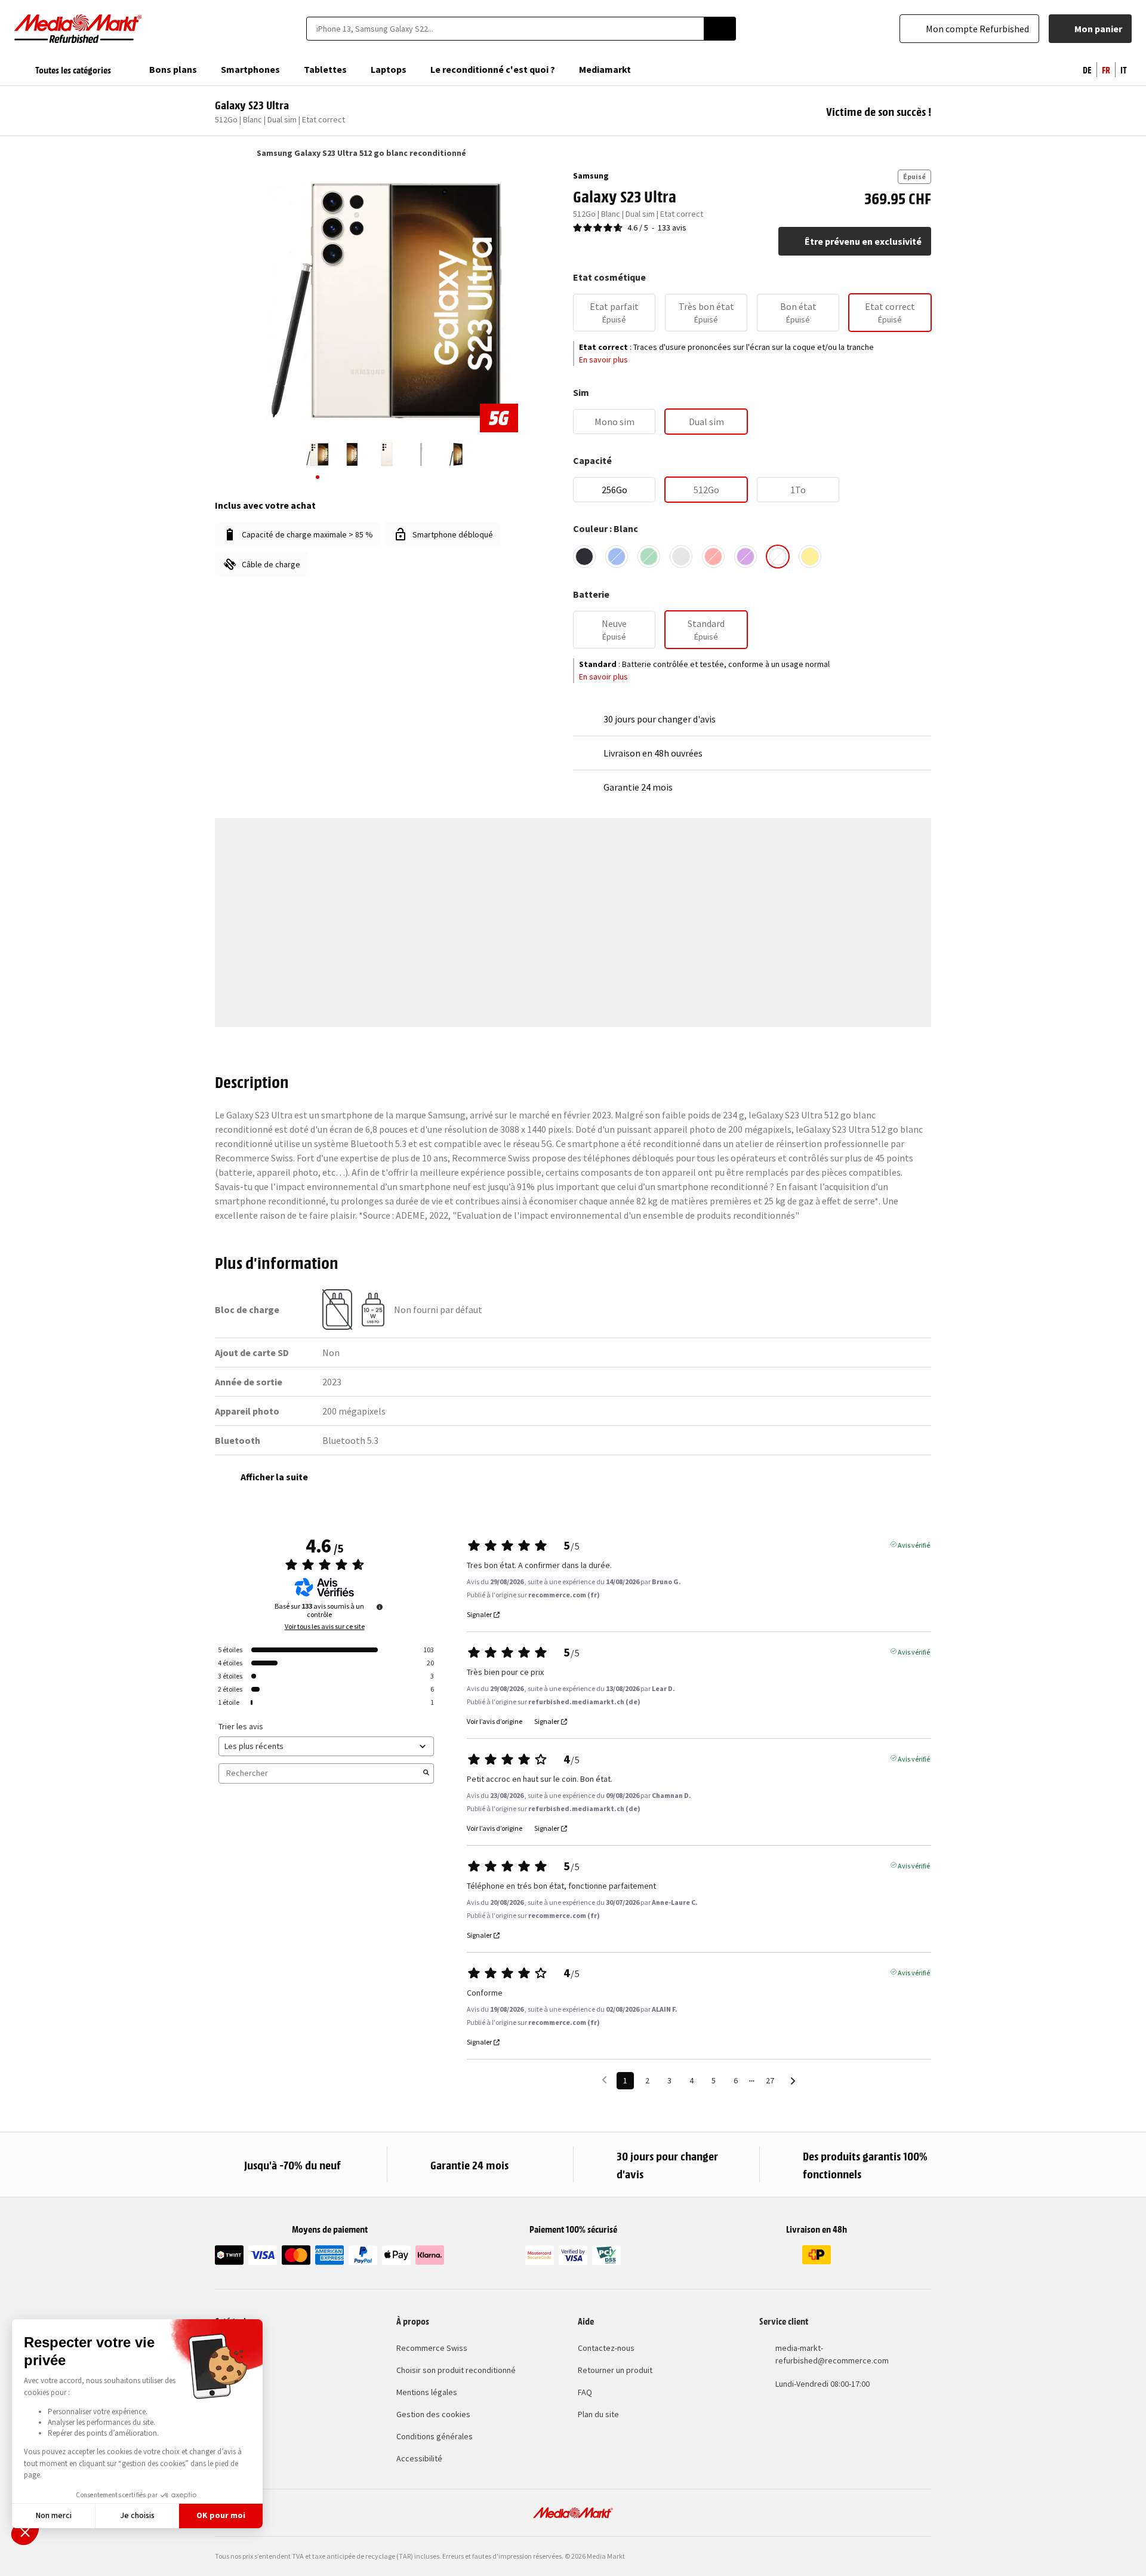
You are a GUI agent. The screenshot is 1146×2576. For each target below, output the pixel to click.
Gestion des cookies (433, 2414)
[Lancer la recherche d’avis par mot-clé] (426, 1773)
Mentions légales (427, 2392)
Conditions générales (435, 2436)
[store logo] (78, 29)
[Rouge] (713, 557)
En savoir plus (603, 359)
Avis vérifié (914, 1544)
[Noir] (584, 557)
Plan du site (598, 2414)
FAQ (585, 2392)
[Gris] (681, 557)
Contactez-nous (606, 2348)
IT (1124, 69)
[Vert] (649, 557)
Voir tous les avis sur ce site (325, 1627)
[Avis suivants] (793, 2081)
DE (1087, 69)
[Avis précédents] (604, 2079)
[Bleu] (617, 557)
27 (770, 2080)
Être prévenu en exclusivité (863, 241)
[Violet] (745, 557)
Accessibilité (419, 2458)
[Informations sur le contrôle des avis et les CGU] (380, 1607)
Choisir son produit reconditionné (456, 2370)
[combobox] (505, 29)
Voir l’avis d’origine (495, 1722)
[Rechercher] (720, 29)
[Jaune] (810, 557)
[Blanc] (778, 557)
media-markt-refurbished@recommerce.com (832, 2354)
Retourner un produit (615, 2370)
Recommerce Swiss (432, 2348)
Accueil (221, 153)
